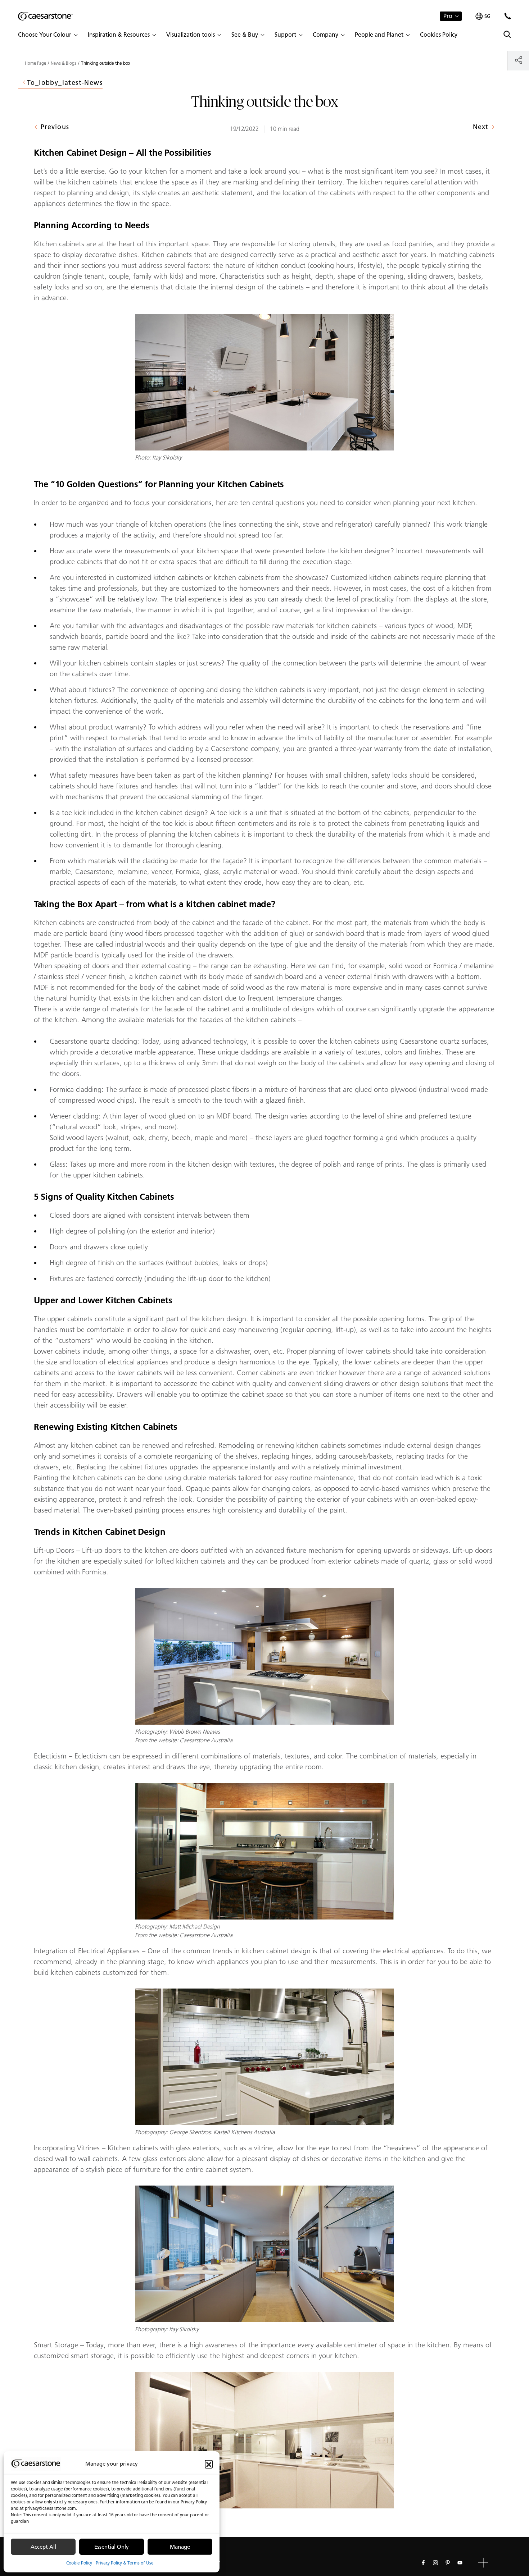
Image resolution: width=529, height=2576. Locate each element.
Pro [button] (448, 16)
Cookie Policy (79, 2563)
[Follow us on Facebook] (423, 2563)
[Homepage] (45, 16)
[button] (209, 2464)
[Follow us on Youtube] (460, 2563)
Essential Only (112, 2547)
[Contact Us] (508, 16)
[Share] (518, 60)
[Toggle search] (507, 34)
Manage (180, 2547)
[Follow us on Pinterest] (448, 2563)
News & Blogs (64, 63)
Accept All (43, 2547)
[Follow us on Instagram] (435, 2563)
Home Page (35, 63)
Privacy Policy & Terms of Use (125, 2563)
